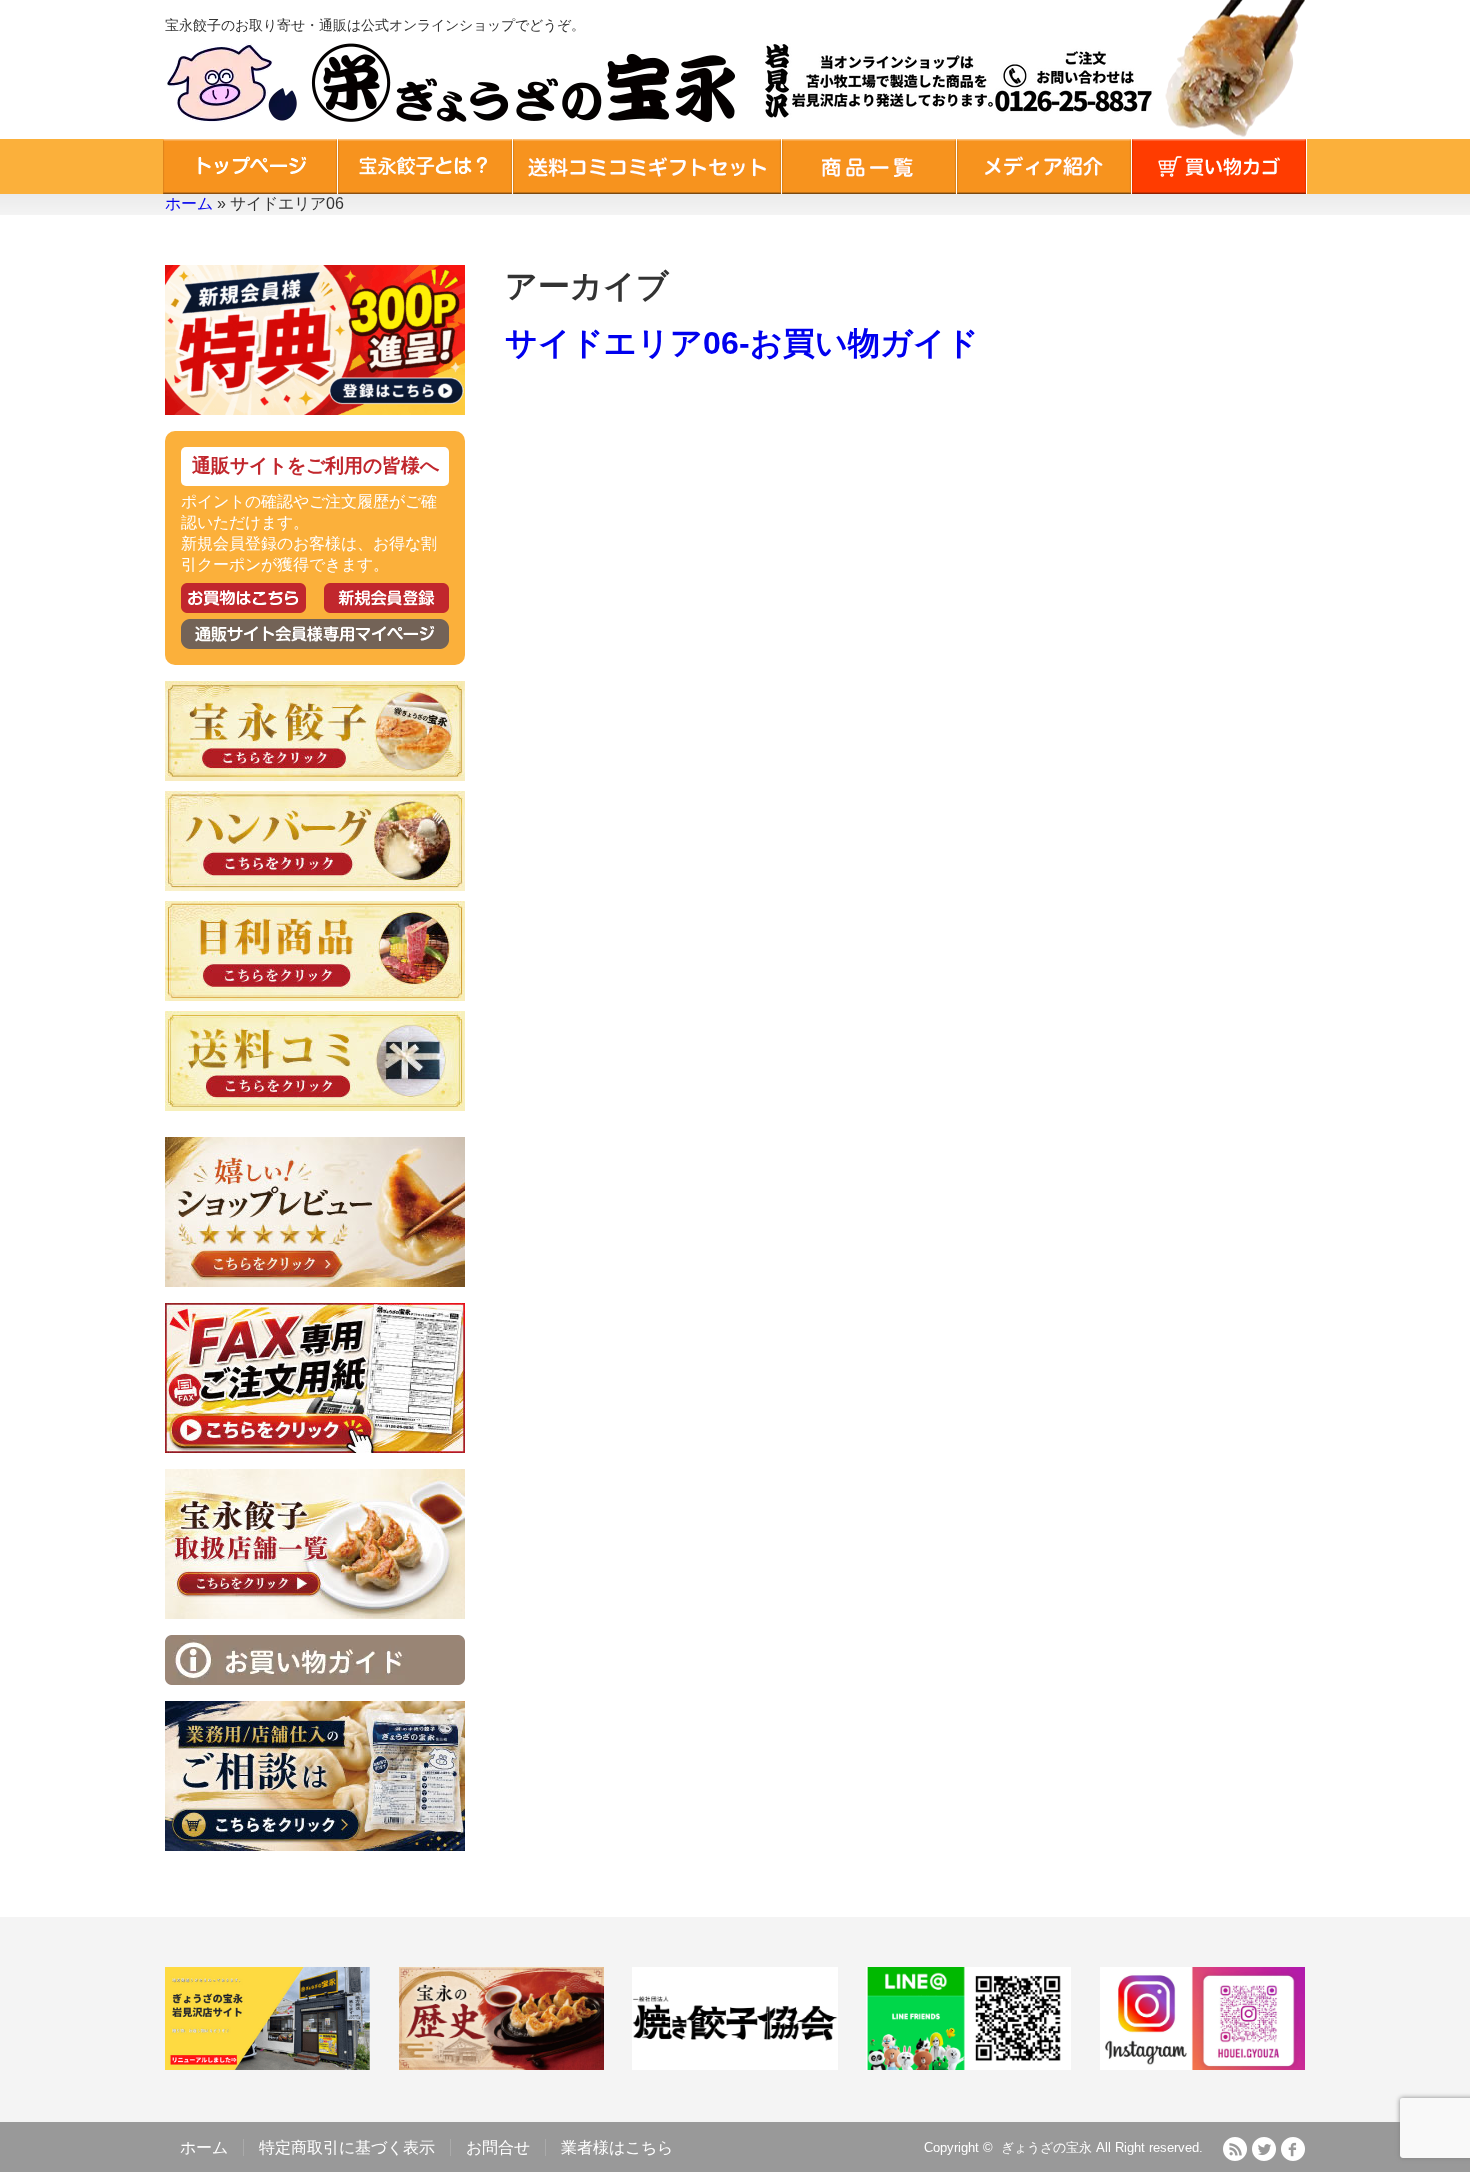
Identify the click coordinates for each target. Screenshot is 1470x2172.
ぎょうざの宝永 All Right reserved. (1102, 2147)
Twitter (1264, 2149)
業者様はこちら (617, 2147)
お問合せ (498, 2147)
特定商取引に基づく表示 (347, 2147)
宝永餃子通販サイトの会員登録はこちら (386, 598)
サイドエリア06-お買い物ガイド (742, 343)
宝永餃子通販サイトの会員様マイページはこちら (315, 634)
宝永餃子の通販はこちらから (243, 598)
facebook (1293, 2149)
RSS (1235, 2149)
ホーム (189, 203)
